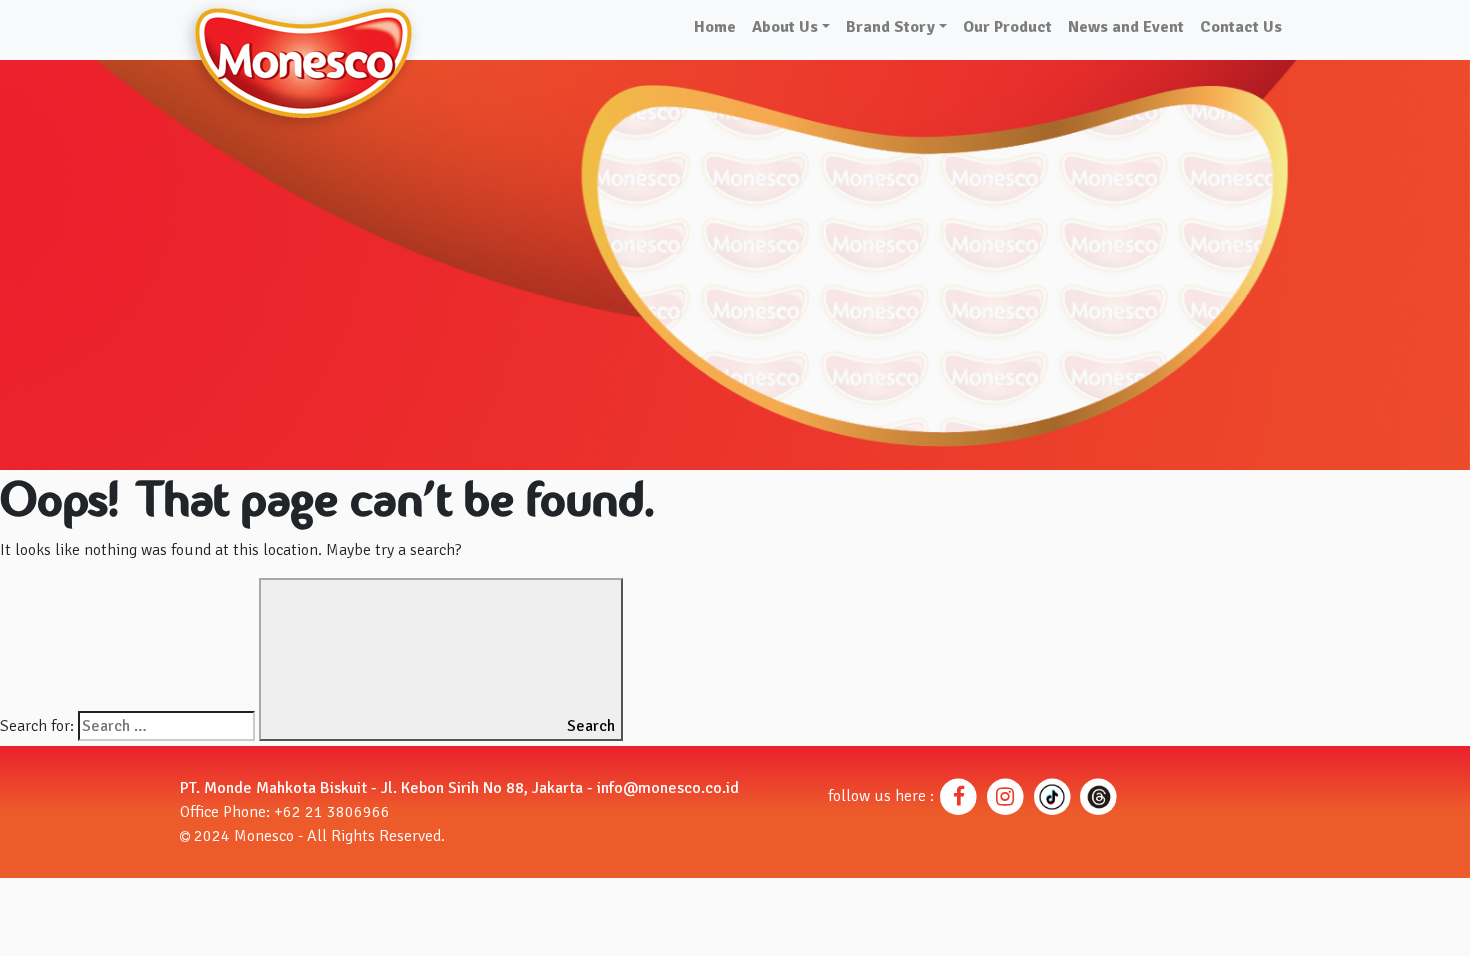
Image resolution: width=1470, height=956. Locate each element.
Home (715, 27)
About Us (785, 27)
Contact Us (1241, 27)
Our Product (1007, 27)
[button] (959, 796)
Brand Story (890, 27)
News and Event (1126, 27)
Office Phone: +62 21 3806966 (285, 812)
